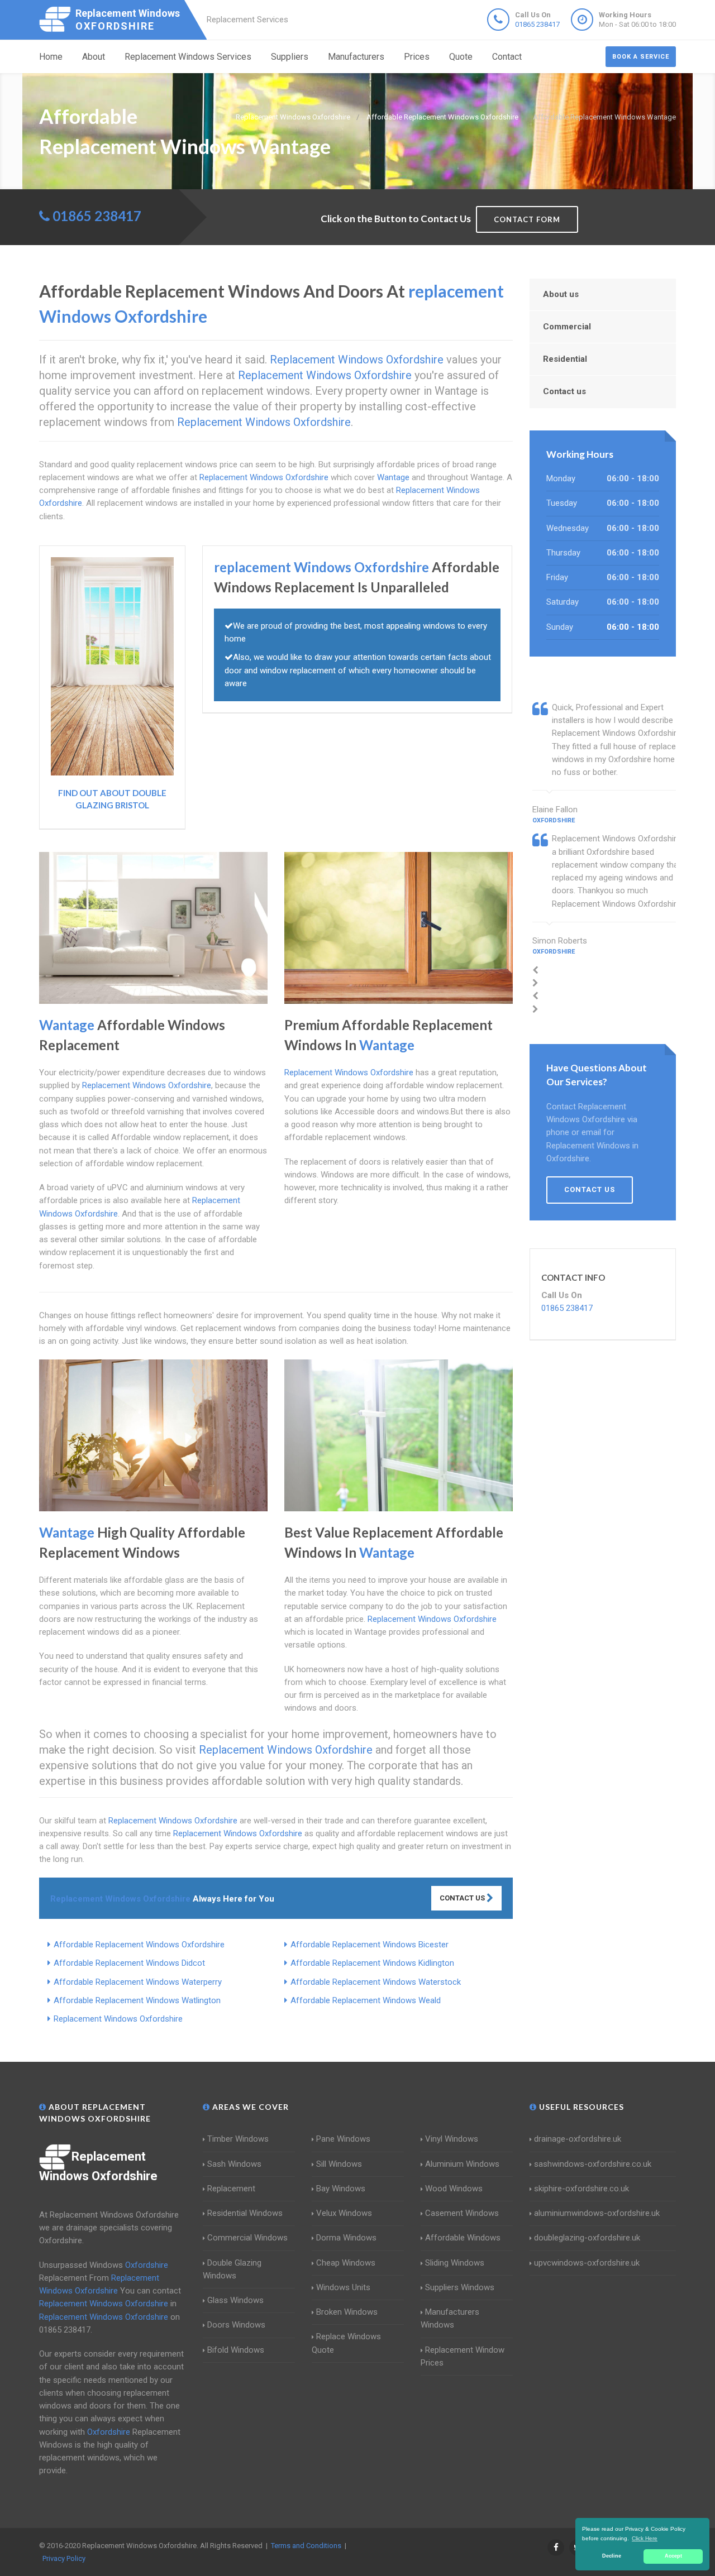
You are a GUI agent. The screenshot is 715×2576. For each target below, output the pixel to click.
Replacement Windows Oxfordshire (118, 2019)
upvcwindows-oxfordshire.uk (587, 2263)
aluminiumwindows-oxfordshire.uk (597, 2213)
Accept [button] (673, 2556)
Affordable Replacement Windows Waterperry (138, 1982)
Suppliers (290, 57)
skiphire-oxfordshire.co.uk (581, 2189)
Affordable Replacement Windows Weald (366, 2000)
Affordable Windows (463, 2238)
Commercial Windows (247, 2238)
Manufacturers (356, 57)
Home (51, 57)
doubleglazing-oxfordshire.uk (587, 2238)
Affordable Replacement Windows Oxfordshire (139, 1945)
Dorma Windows (346, 2238)
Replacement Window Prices (463, 2356)
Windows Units (343, 2287)
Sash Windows (234, 2164)
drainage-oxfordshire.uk (578, 2139)
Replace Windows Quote (346, 2343)
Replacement (231, 2189)
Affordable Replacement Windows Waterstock (376, 1982)
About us (561, 294)
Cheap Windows (346, 2263)
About (94, 57)
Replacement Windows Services (188, 57)
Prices (417, 57)
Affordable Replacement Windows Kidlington (372, 1963)
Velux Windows (344, 2213)
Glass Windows (235, 2300)
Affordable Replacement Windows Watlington (137, 2000)
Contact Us (463, 1898)
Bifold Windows (236, 2350)
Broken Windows (347, 2312)
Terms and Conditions (306, 2546)
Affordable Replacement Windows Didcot (129, 1963)
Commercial (567, 327)
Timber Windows (238, 2139)
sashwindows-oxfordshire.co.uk (593, 2164)
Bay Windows (341, 2189)
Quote (461, 57)
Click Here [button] (645, 2538)
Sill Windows (339, 2164)
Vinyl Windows (452, 2139)
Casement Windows (462, 2213)
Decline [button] (612, 2556)
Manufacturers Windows (450, 2318)
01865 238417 (537, 24)
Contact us (564, 391)
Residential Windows (245, 2213)
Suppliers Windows (460, 2287)
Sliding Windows (455, 2263)
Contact (507, 57)
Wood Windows (454, 2189)
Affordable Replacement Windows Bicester (370, 1945)
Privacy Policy (64, 2558)
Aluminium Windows (462, 2164)
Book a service (641, 57)
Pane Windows (343, 2139)
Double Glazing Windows (232, 2269)
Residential (565, 359)
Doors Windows (236, 2325)
